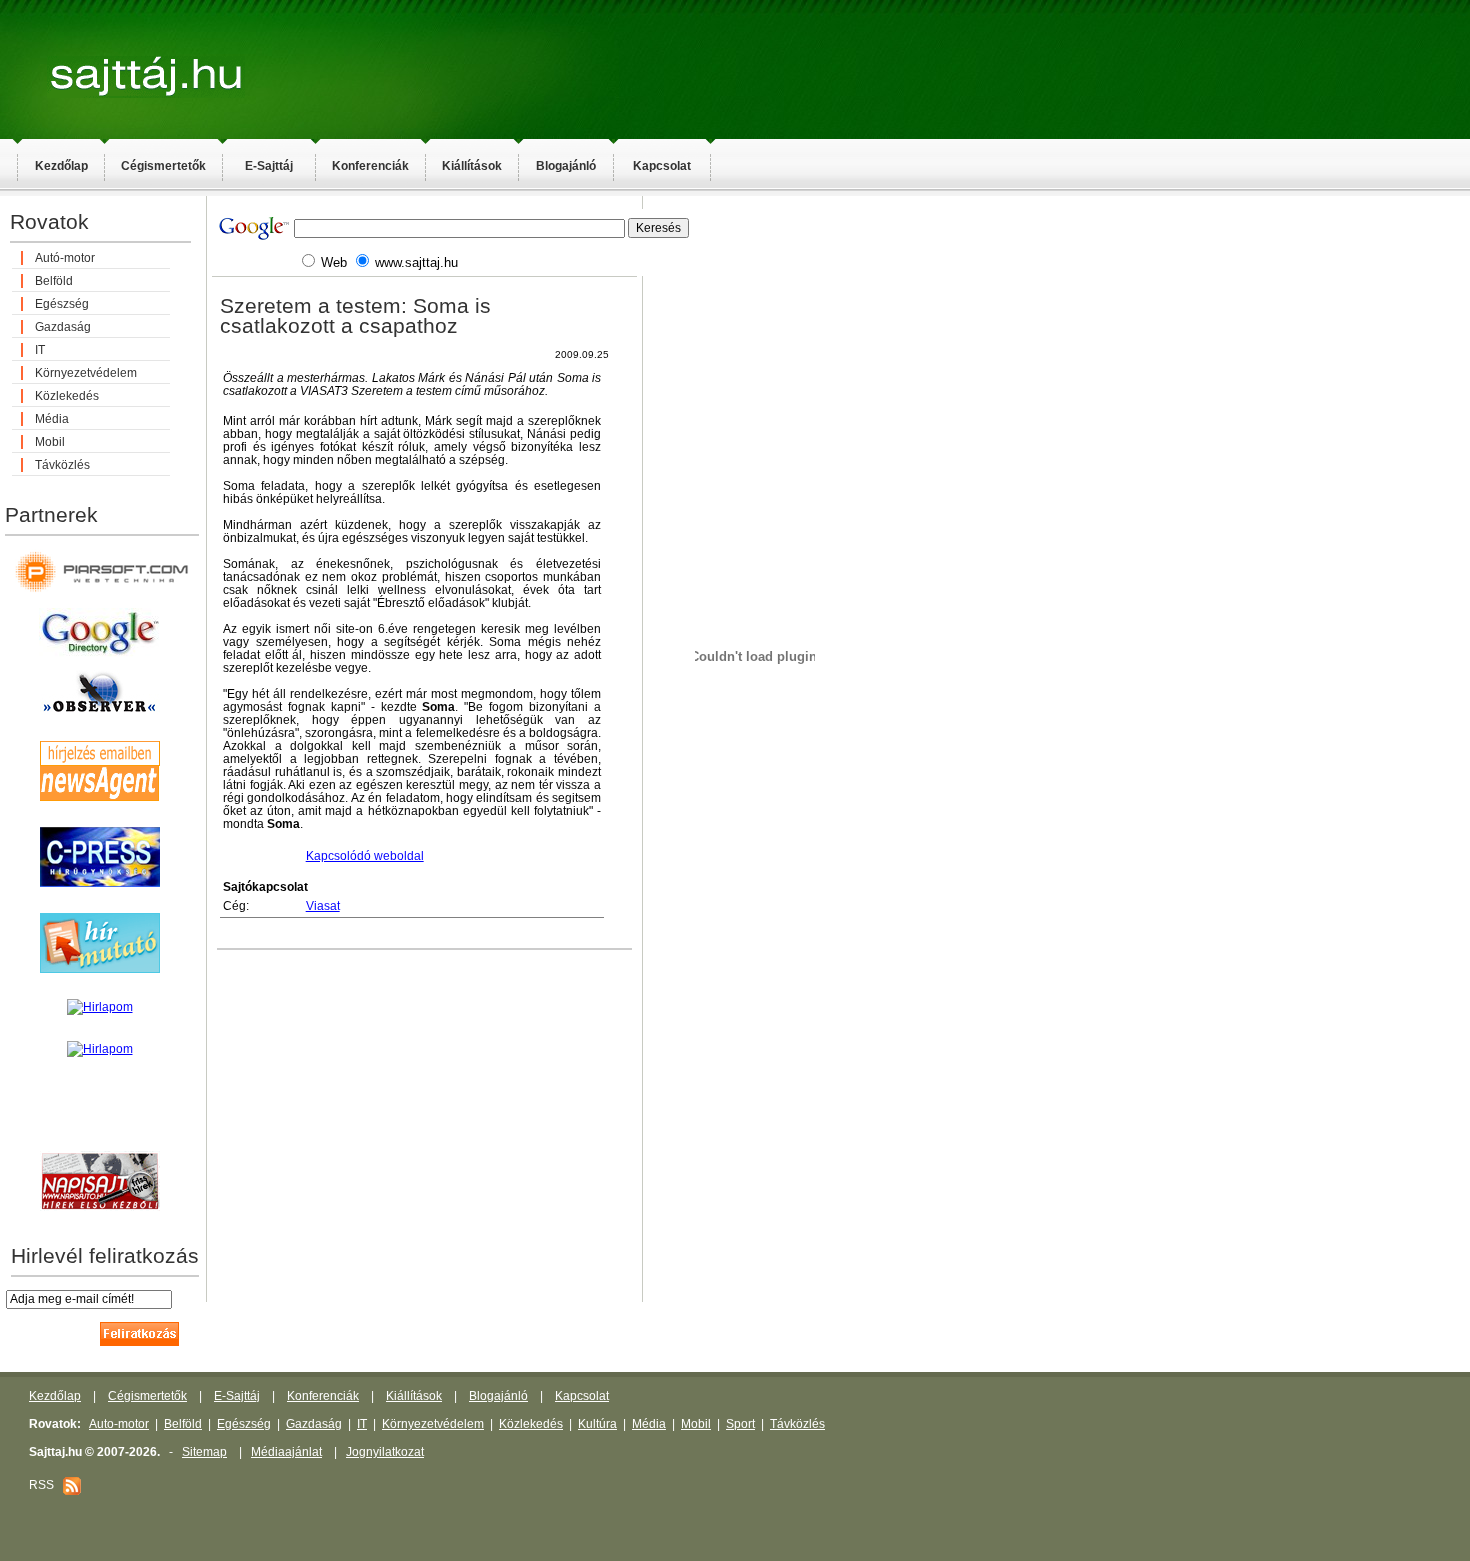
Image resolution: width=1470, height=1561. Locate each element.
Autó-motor (65, 258)
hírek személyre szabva (99, 1129)
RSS (46, 1485)
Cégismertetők (163, 166)
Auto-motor (119, 1424)
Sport (740, 1424)
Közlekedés (67, 396)
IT (40, 350)
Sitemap (204, 1452)
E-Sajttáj (269, 166)
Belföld (54, 281)
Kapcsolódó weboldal (365, 856)
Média (52, 419)
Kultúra (597, 1424)
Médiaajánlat (286, 1452)
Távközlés (62, 465)
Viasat (323, 906)
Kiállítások (472, 166)
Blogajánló (566, 166)
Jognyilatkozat (385, 1452)
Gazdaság (63, 327)
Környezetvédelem (86, 373)
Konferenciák (370, 166)
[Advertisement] (920, 516)
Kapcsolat (662, 166)
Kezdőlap (61, 166)
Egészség (62, 304)
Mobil (50, 442)
